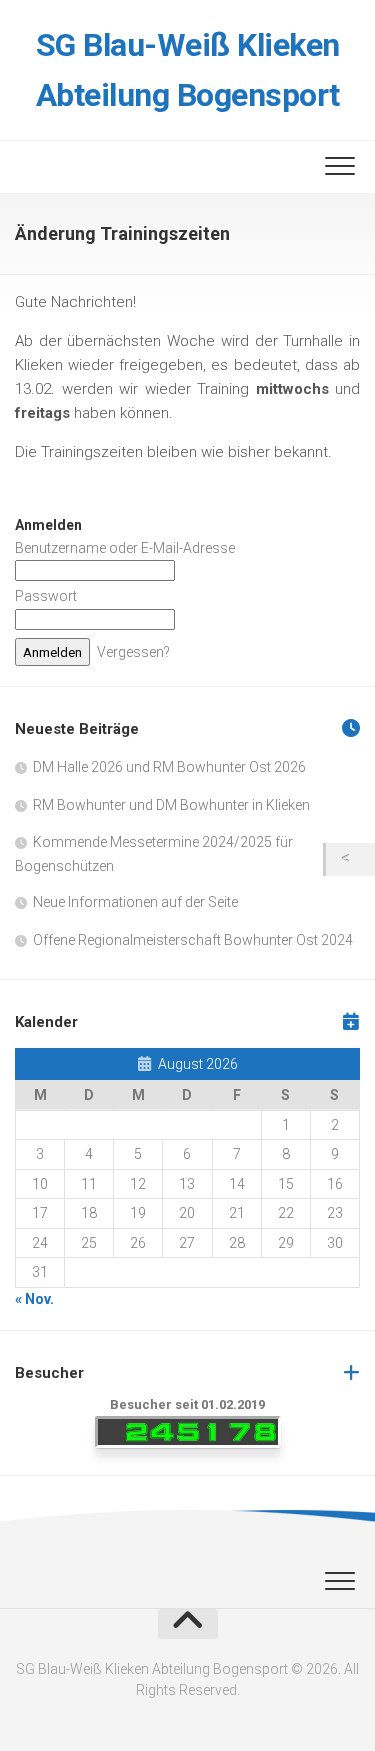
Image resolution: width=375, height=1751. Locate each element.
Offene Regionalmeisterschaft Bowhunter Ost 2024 (193, 940)
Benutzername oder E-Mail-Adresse (125, 548)
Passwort (46, 596)
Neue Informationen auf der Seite (135, 902)
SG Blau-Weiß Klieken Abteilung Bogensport (188, 70)
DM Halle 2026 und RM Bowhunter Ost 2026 (169, 767)
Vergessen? (133, 652)
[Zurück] (350, 859)
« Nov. (34, 1299)
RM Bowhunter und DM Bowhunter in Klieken (171, 805)
